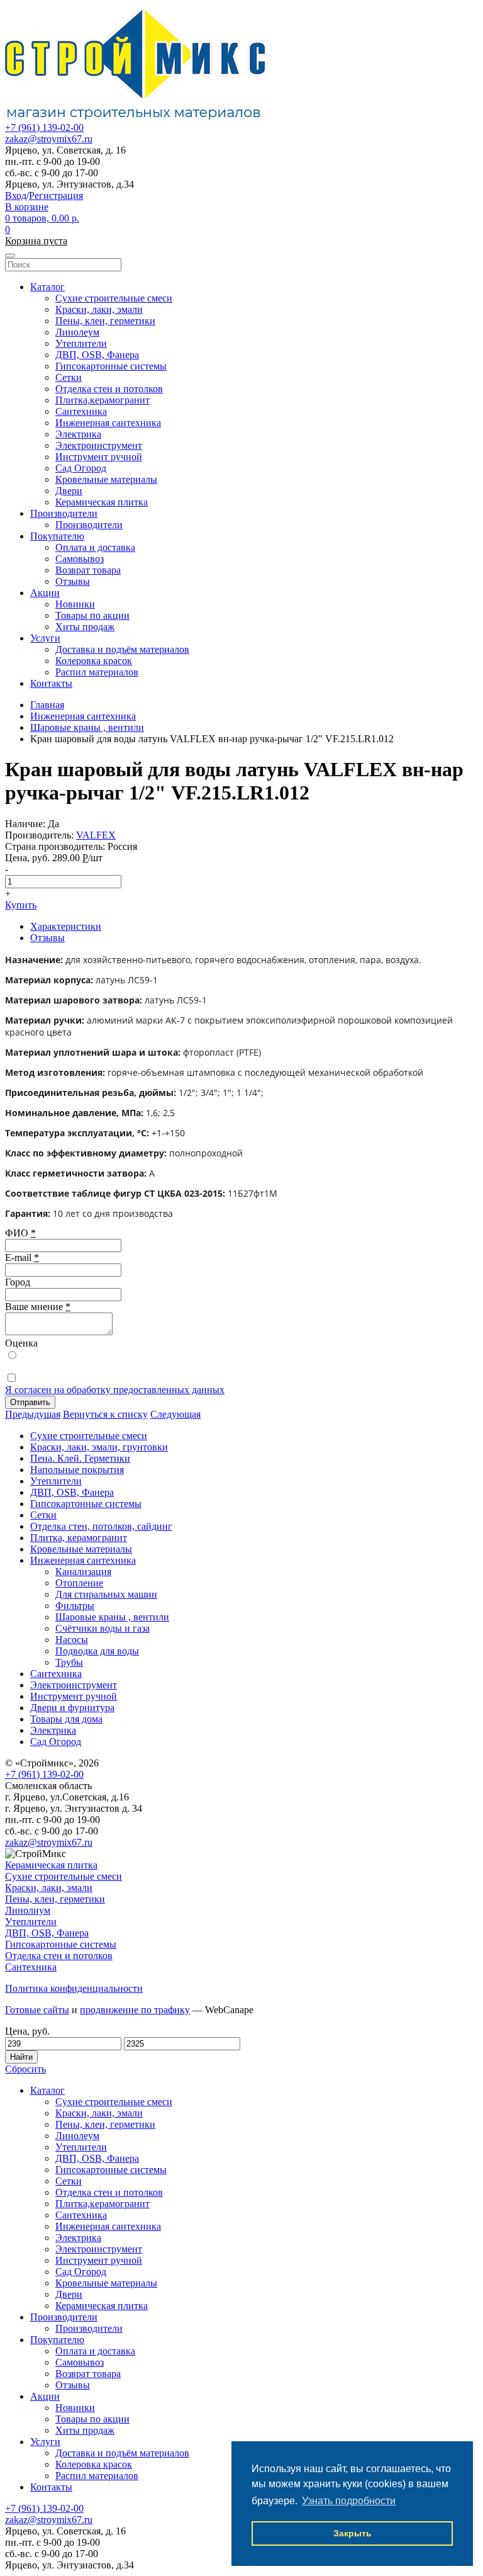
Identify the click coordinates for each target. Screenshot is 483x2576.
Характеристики (66, 926)
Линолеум (77, 332)
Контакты (51, 683)
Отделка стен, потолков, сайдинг (101, 1526)
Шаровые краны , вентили (112, 1617)
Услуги (45, 638)
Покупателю (57, 536)
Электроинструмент (99, 445)
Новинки (75, 604)
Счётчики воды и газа (103, 1628)
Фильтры (75, 1606)
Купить (21, 905)
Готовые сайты (37, 2010)
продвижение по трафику (135, 2010)
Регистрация (56, 195)
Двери (69, 491)
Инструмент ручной (99, 457)
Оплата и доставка (95, 547)
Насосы (72, 1640)
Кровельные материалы (106, 479)
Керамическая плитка (102, 502)
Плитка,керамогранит (103, 400)
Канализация (83, 1572)
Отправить (30, 1402)
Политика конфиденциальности (74, 1988)
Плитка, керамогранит (79, 1538)
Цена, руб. (27, 2031)
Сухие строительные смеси (114, 298)
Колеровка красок (94, 661)
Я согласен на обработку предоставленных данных (115, 1390)
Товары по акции (92, 615)
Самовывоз (80, 559)
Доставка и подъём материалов (122, 649)
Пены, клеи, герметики (105, 321)
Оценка (21, 1343)
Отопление (79, 1583)
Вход (16, 195)
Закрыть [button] (353, 2533)
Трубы (69, 1662)
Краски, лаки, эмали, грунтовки (99, 1447)
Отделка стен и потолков (109, 389)
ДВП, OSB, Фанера (97, 355)
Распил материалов (97, 672)
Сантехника (81, 411)
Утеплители (81, 343)
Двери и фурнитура (72, 1708)
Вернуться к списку (105, 1414)
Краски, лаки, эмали (99, 309)
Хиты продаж (85, 627)
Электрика (78, 434)
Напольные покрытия (77, 1470)
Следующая (175, 1414)
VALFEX (96, 835)
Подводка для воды (97, 1651)
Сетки (69, 377)
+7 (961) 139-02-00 (44, 127)
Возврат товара (88, 570)
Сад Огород (81, 468)
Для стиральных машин (106, 1594)
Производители (64, 513)
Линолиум (28, 1910)
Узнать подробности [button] (349, 2501)
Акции (45, 593)
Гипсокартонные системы (111, 366)
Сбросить (25, 2069)
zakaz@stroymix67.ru (49, 139)
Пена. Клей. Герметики (80, 1458)
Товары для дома (66, 1719)
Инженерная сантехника (108, 423)
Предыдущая (33, 1414)
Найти (21, 2057)
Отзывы (73, 581)
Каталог (47, 287)
